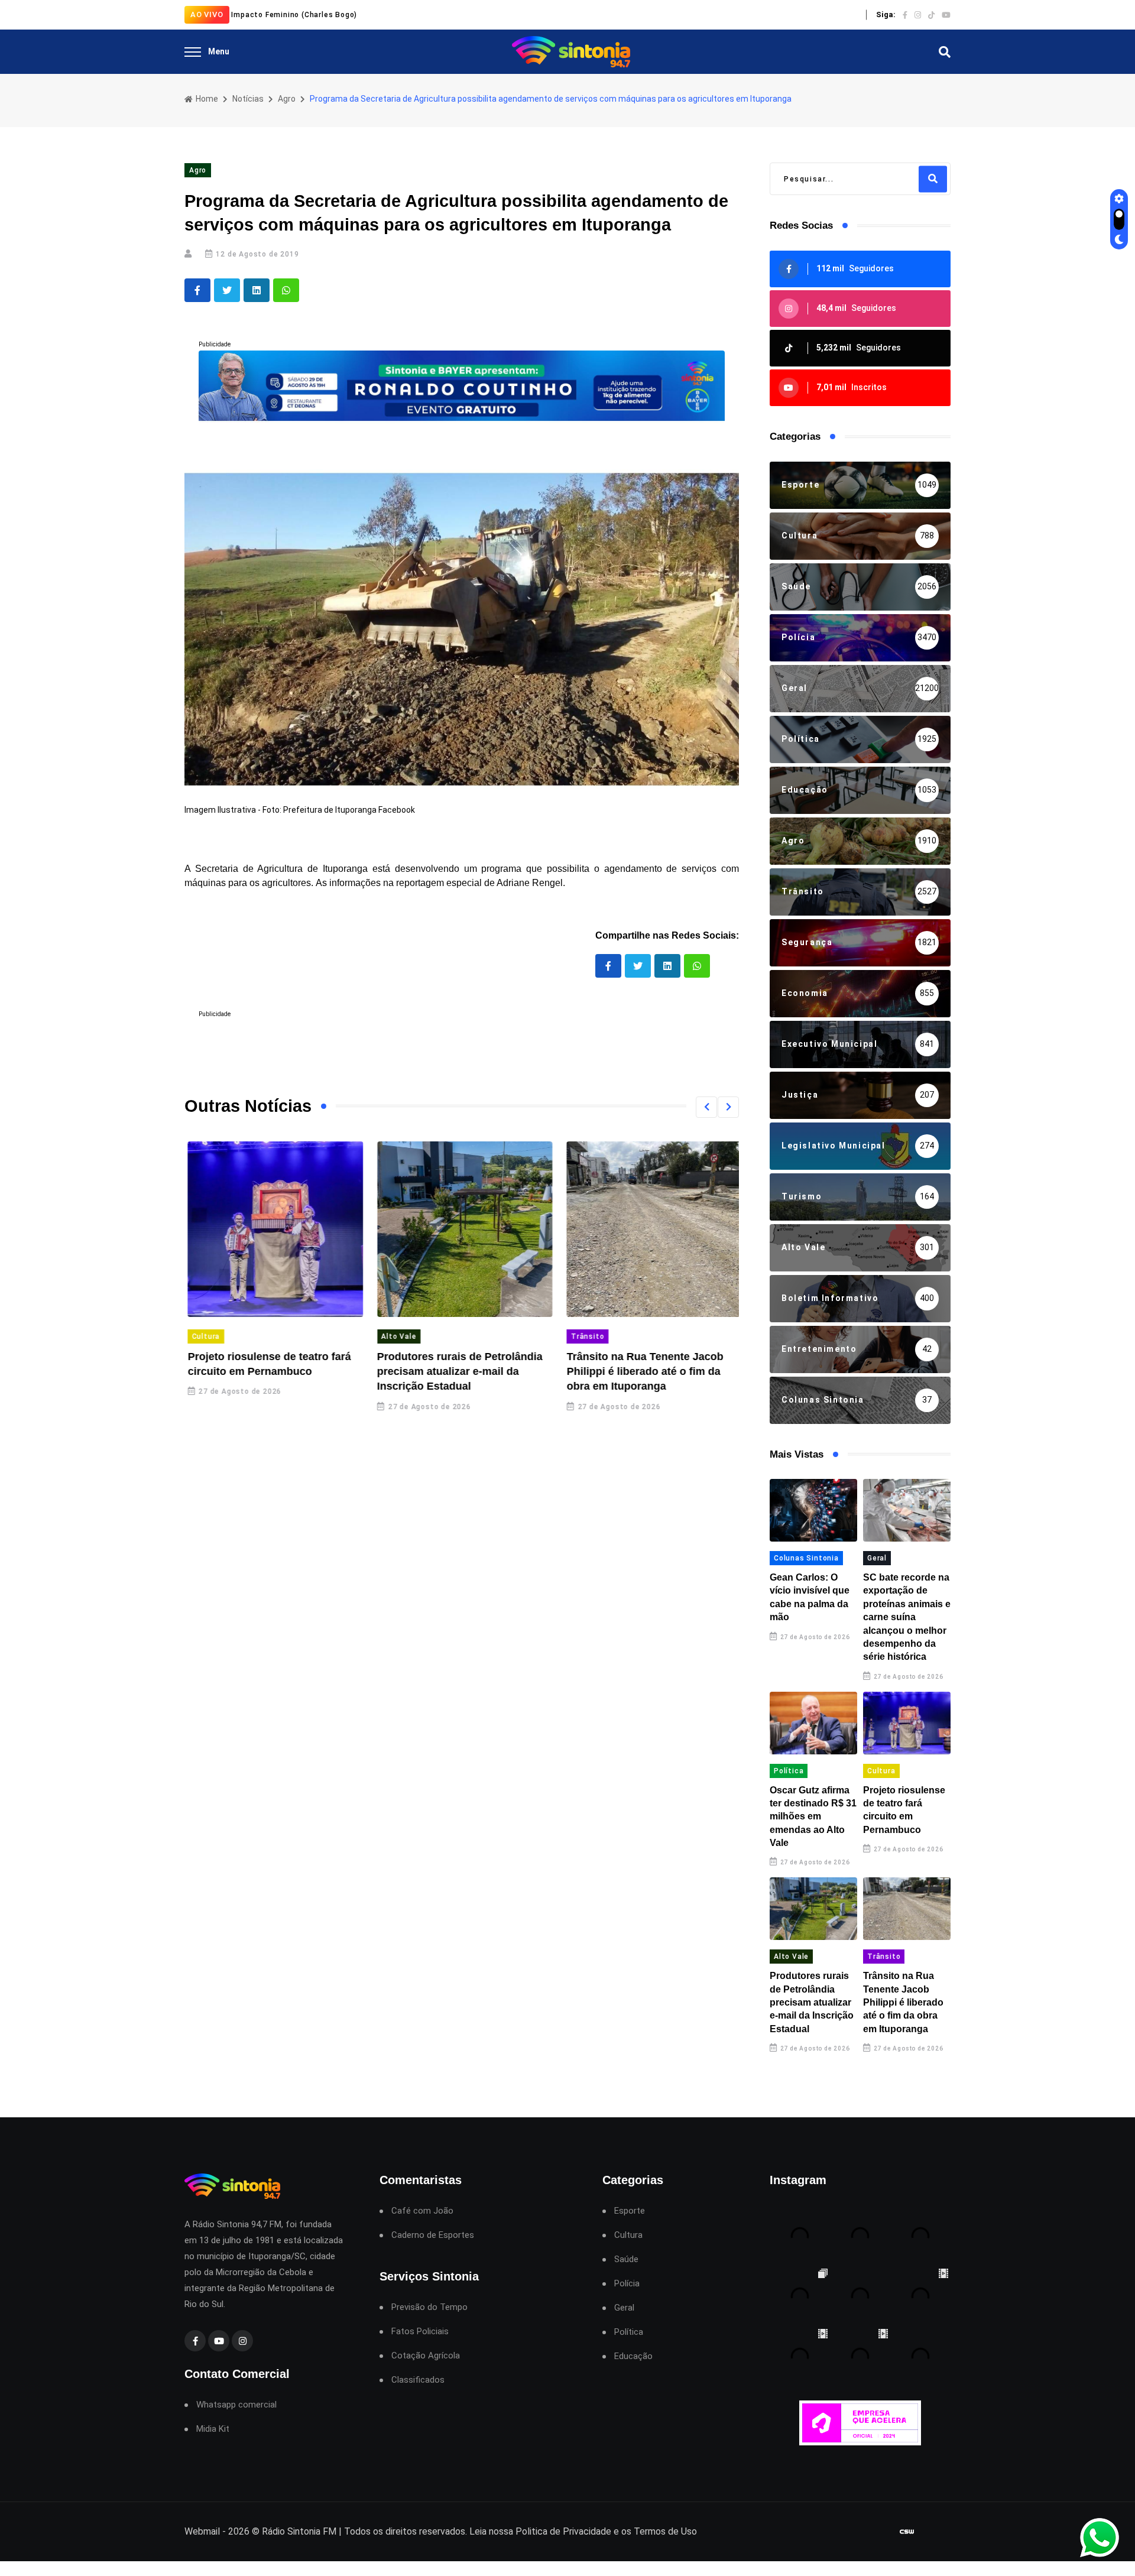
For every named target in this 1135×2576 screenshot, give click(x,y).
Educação (633, 2356)
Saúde (626, 2259)
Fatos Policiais (420, 2332)
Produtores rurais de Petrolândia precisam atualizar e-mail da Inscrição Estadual (457, 1371)
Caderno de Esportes (433, 2235)
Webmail (202, 2531)
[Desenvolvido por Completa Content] (907, 2532)
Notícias (248, 99)
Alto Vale (396, 1336)
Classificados (418, 2380)
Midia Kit (213, 2429)
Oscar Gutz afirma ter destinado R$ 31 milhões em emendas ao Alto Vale (813, 1817)
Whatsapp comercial (236, 2405)
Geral (877, 1558)
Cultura (203, 1336)
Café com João (422, 2211)
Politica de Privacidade (563, 2531)
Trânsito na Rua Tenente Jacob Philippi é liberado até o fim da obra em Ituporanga (642, 1371)
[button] (706, 1107)
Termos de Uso (665, 2531)
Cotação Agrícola (426, 2356)
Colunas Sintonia (806, 1558)
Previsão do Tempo (429, 2307)
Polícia (627, 2284)
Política (789, 1771)
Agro (287, 99)
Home (206, 99)
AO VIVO (207, 14)
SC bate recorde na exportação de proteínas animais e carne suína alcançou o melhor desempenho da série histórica (907, 1617)
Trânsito (584, 1336)
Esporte (630, 2211)
